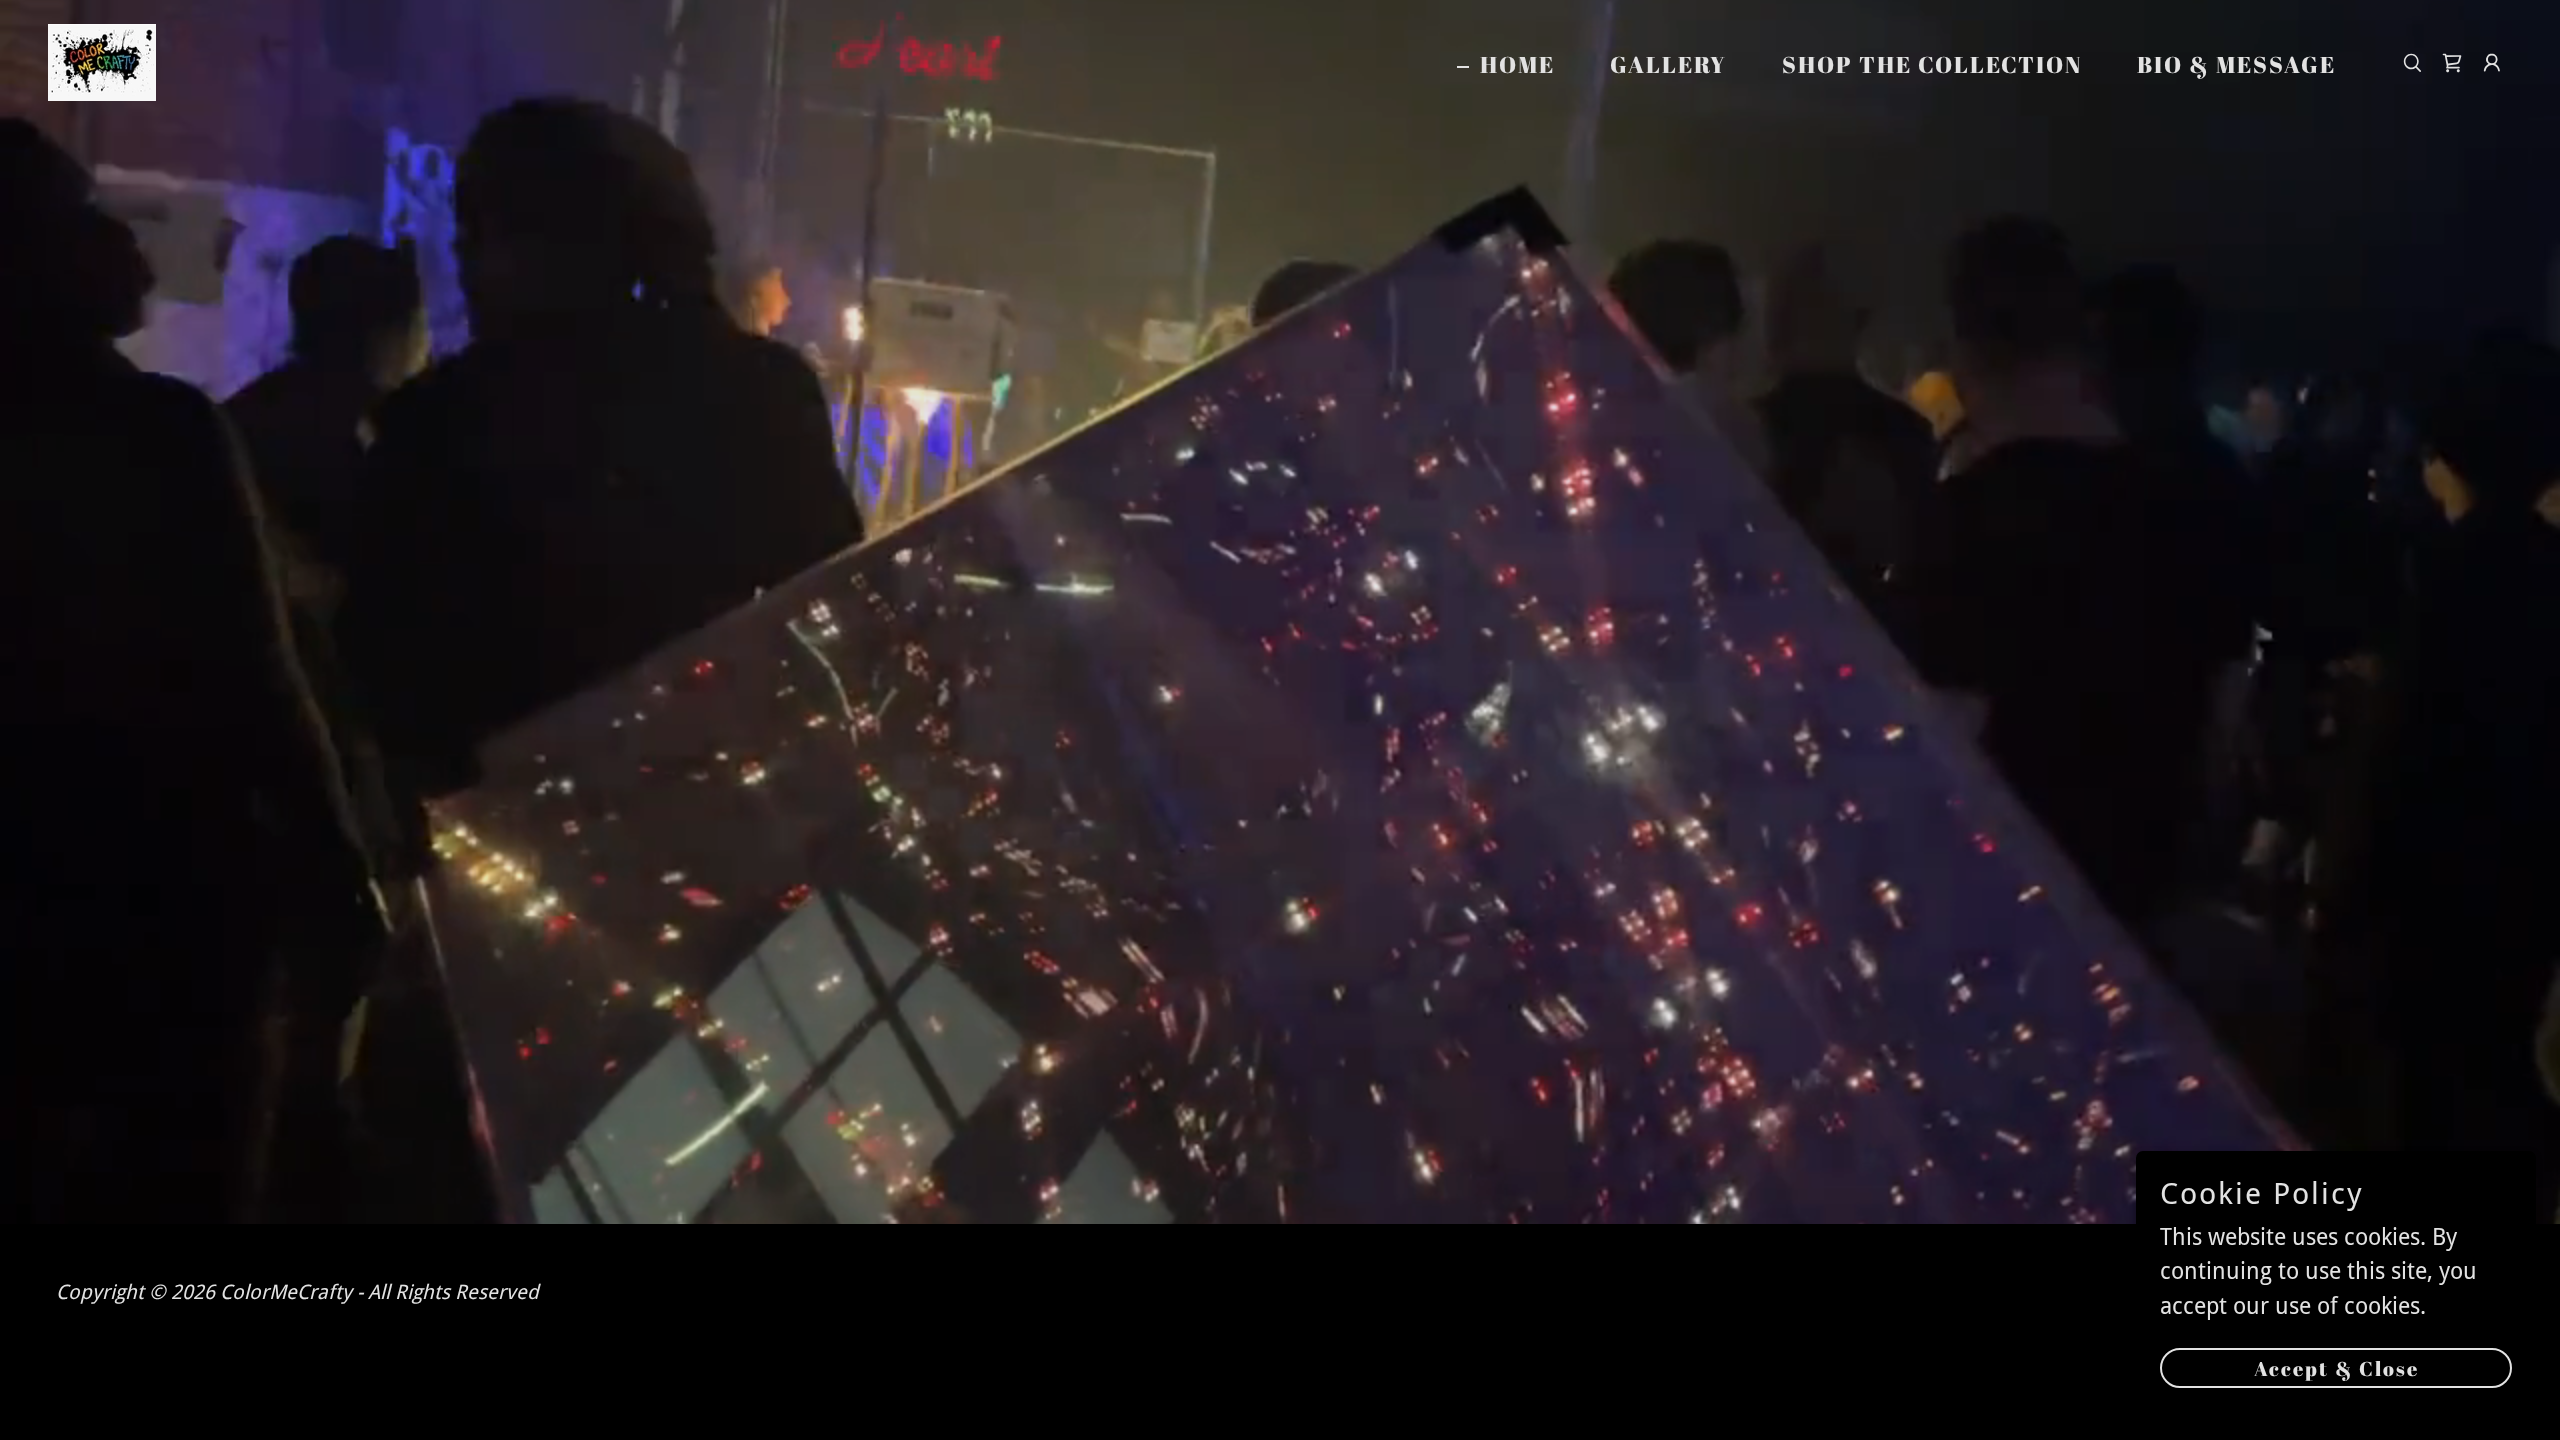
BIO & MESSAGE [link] (2236, 64)
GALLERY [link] (1668, 64)
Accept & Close (2336, 1368)
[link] (102, 61)
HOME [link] (1517, 65)
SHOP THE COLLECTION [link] (1932, 64)
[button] (2492, 63)
